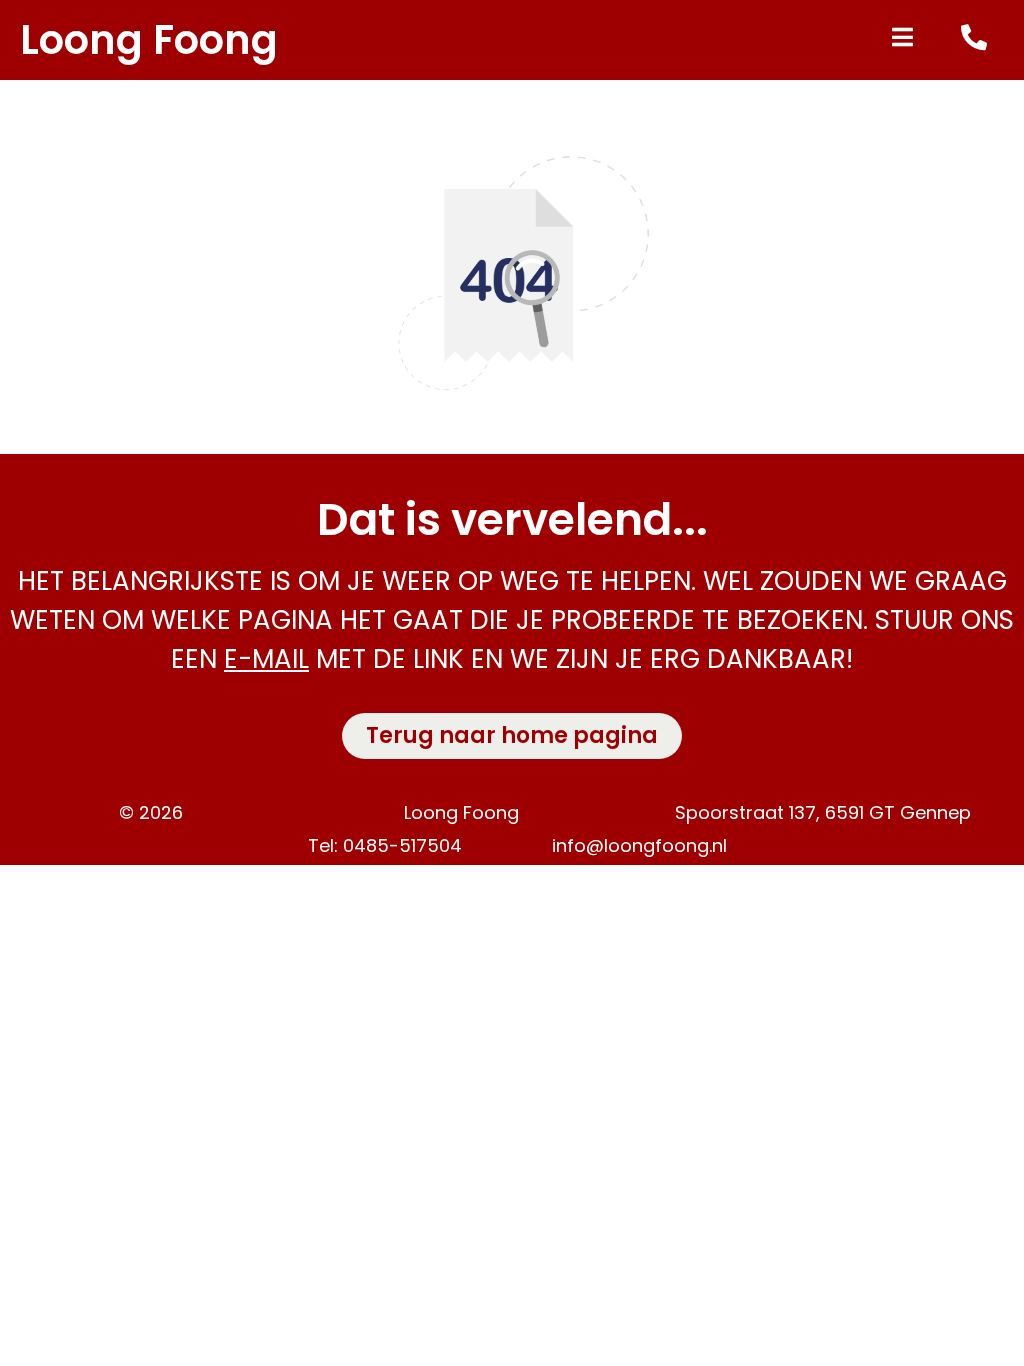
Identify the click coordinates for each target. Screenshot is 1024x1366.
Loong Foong (149, 40)
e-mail (266, 659)
